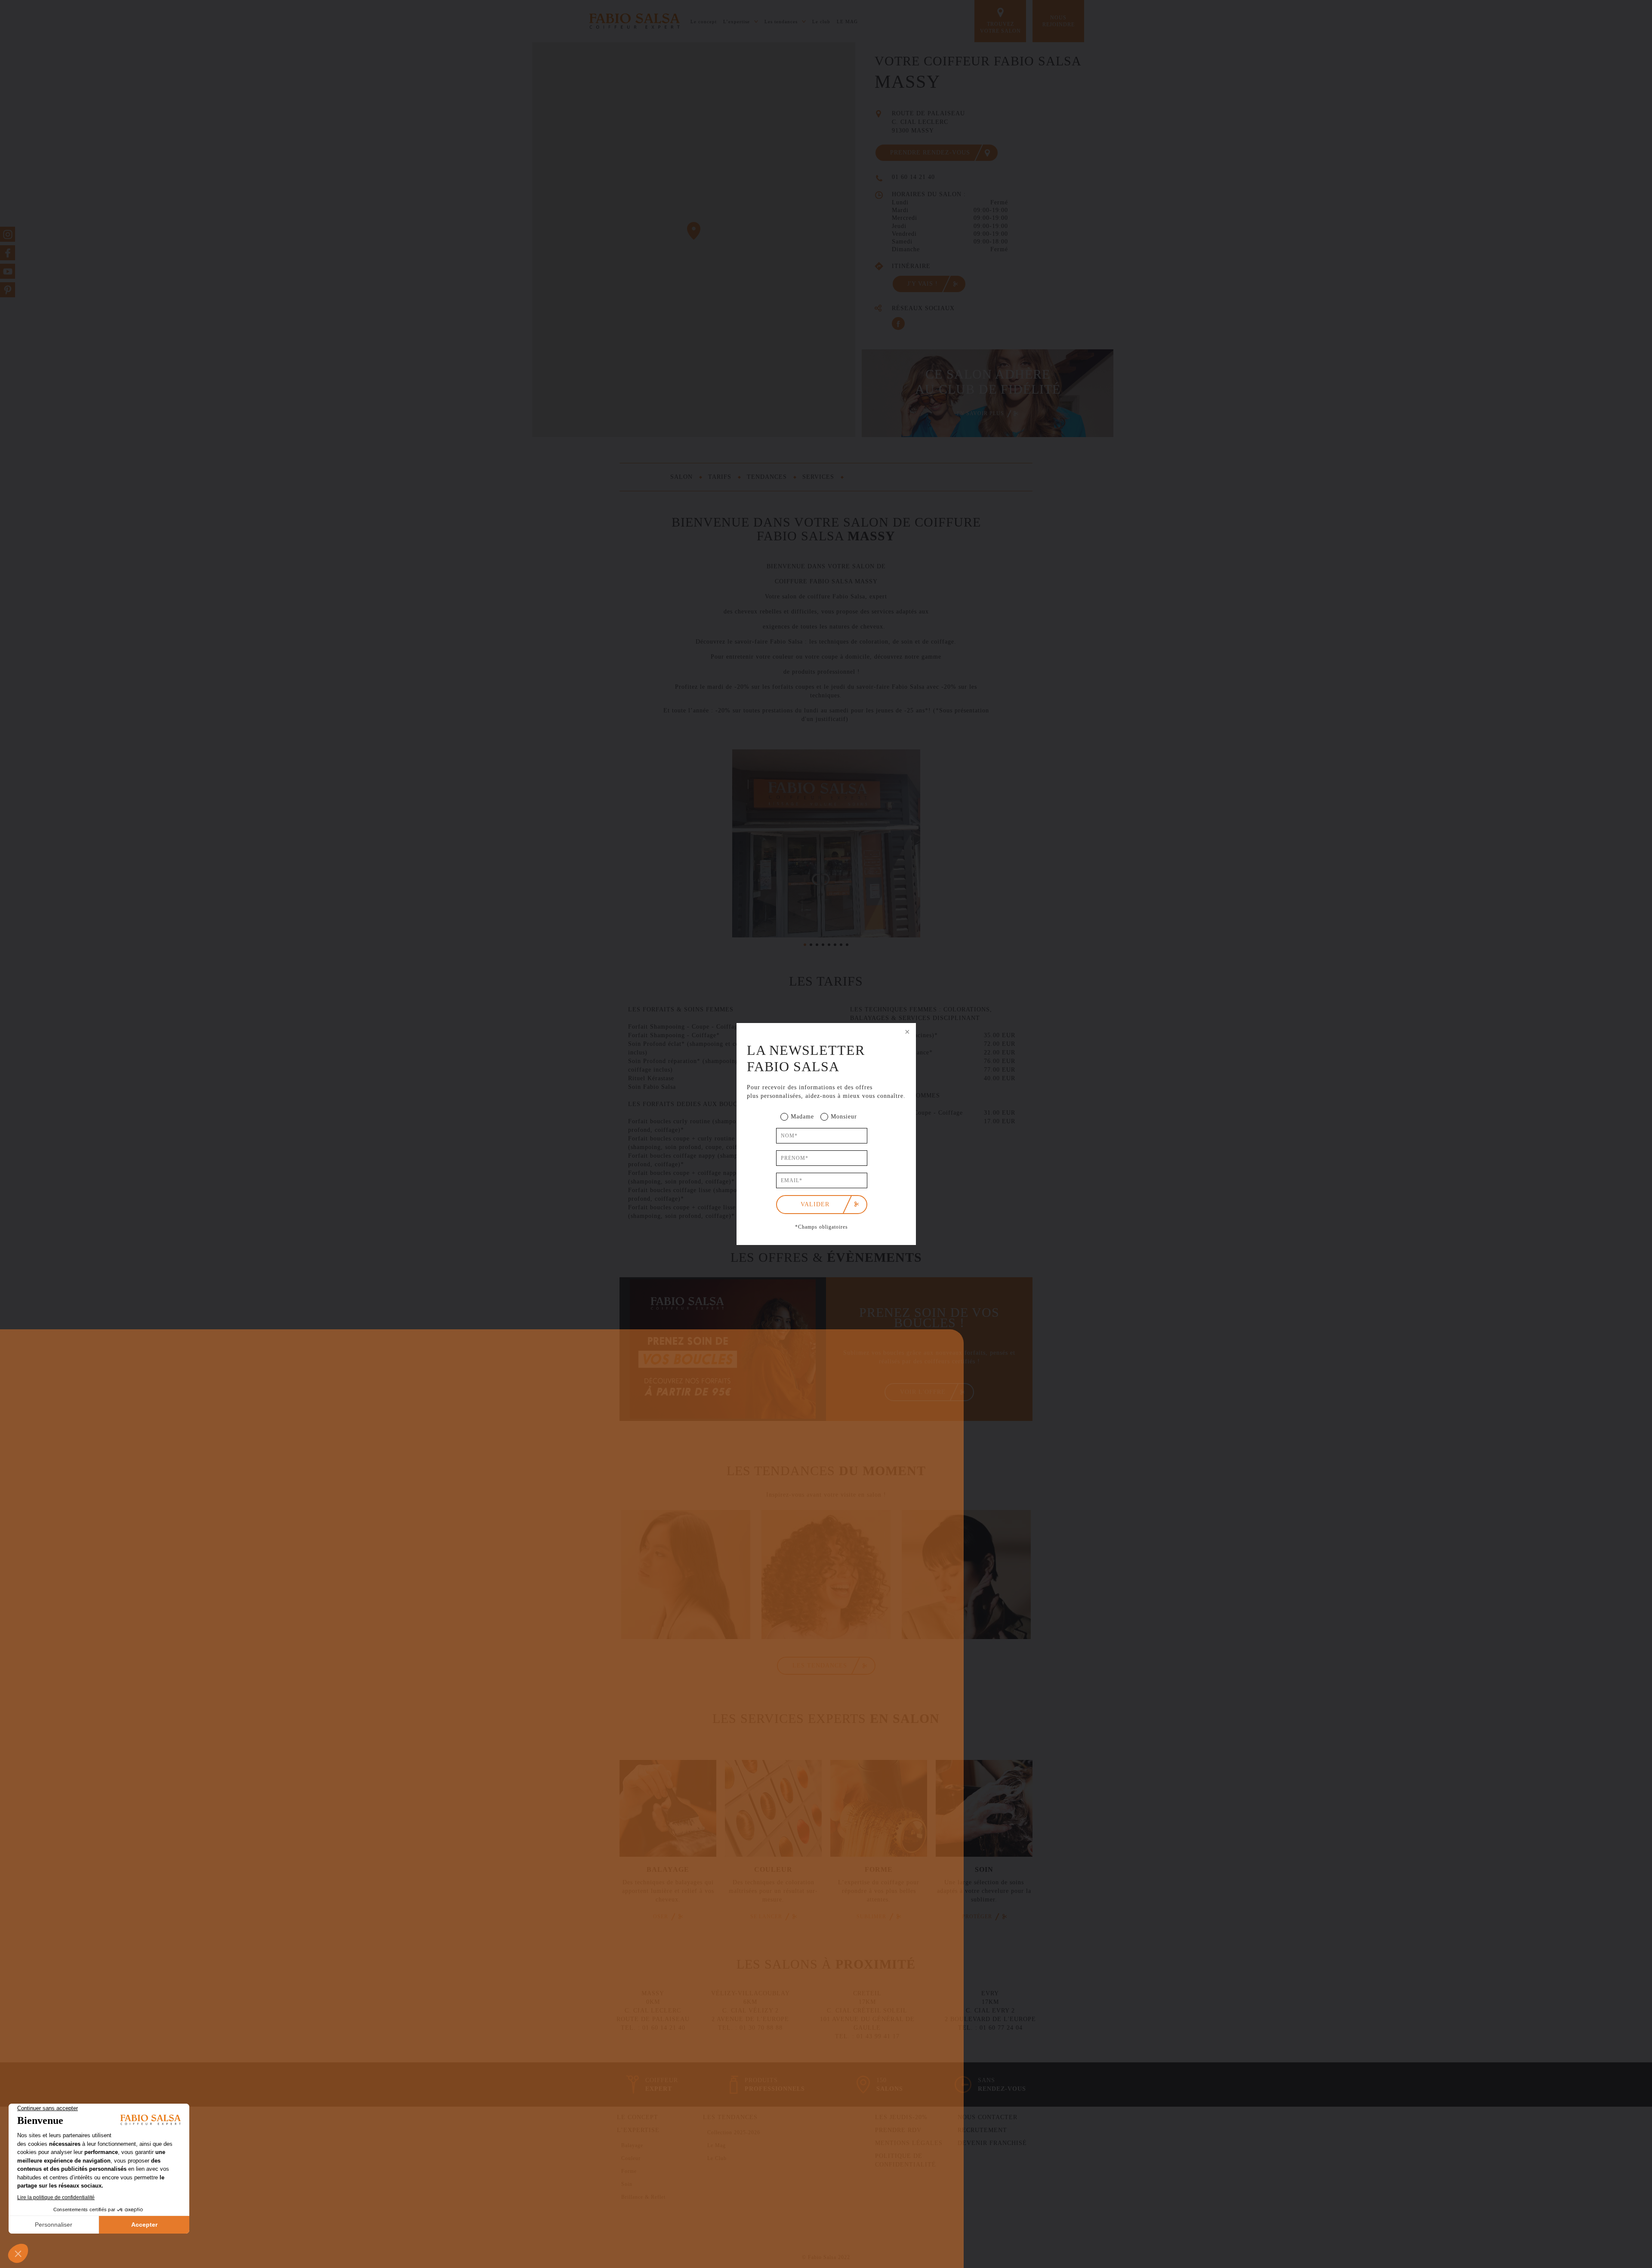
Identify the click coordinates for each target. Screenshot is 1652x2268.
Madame (802, 1117)
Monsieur (844, 1117)
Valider (815, 1204)
